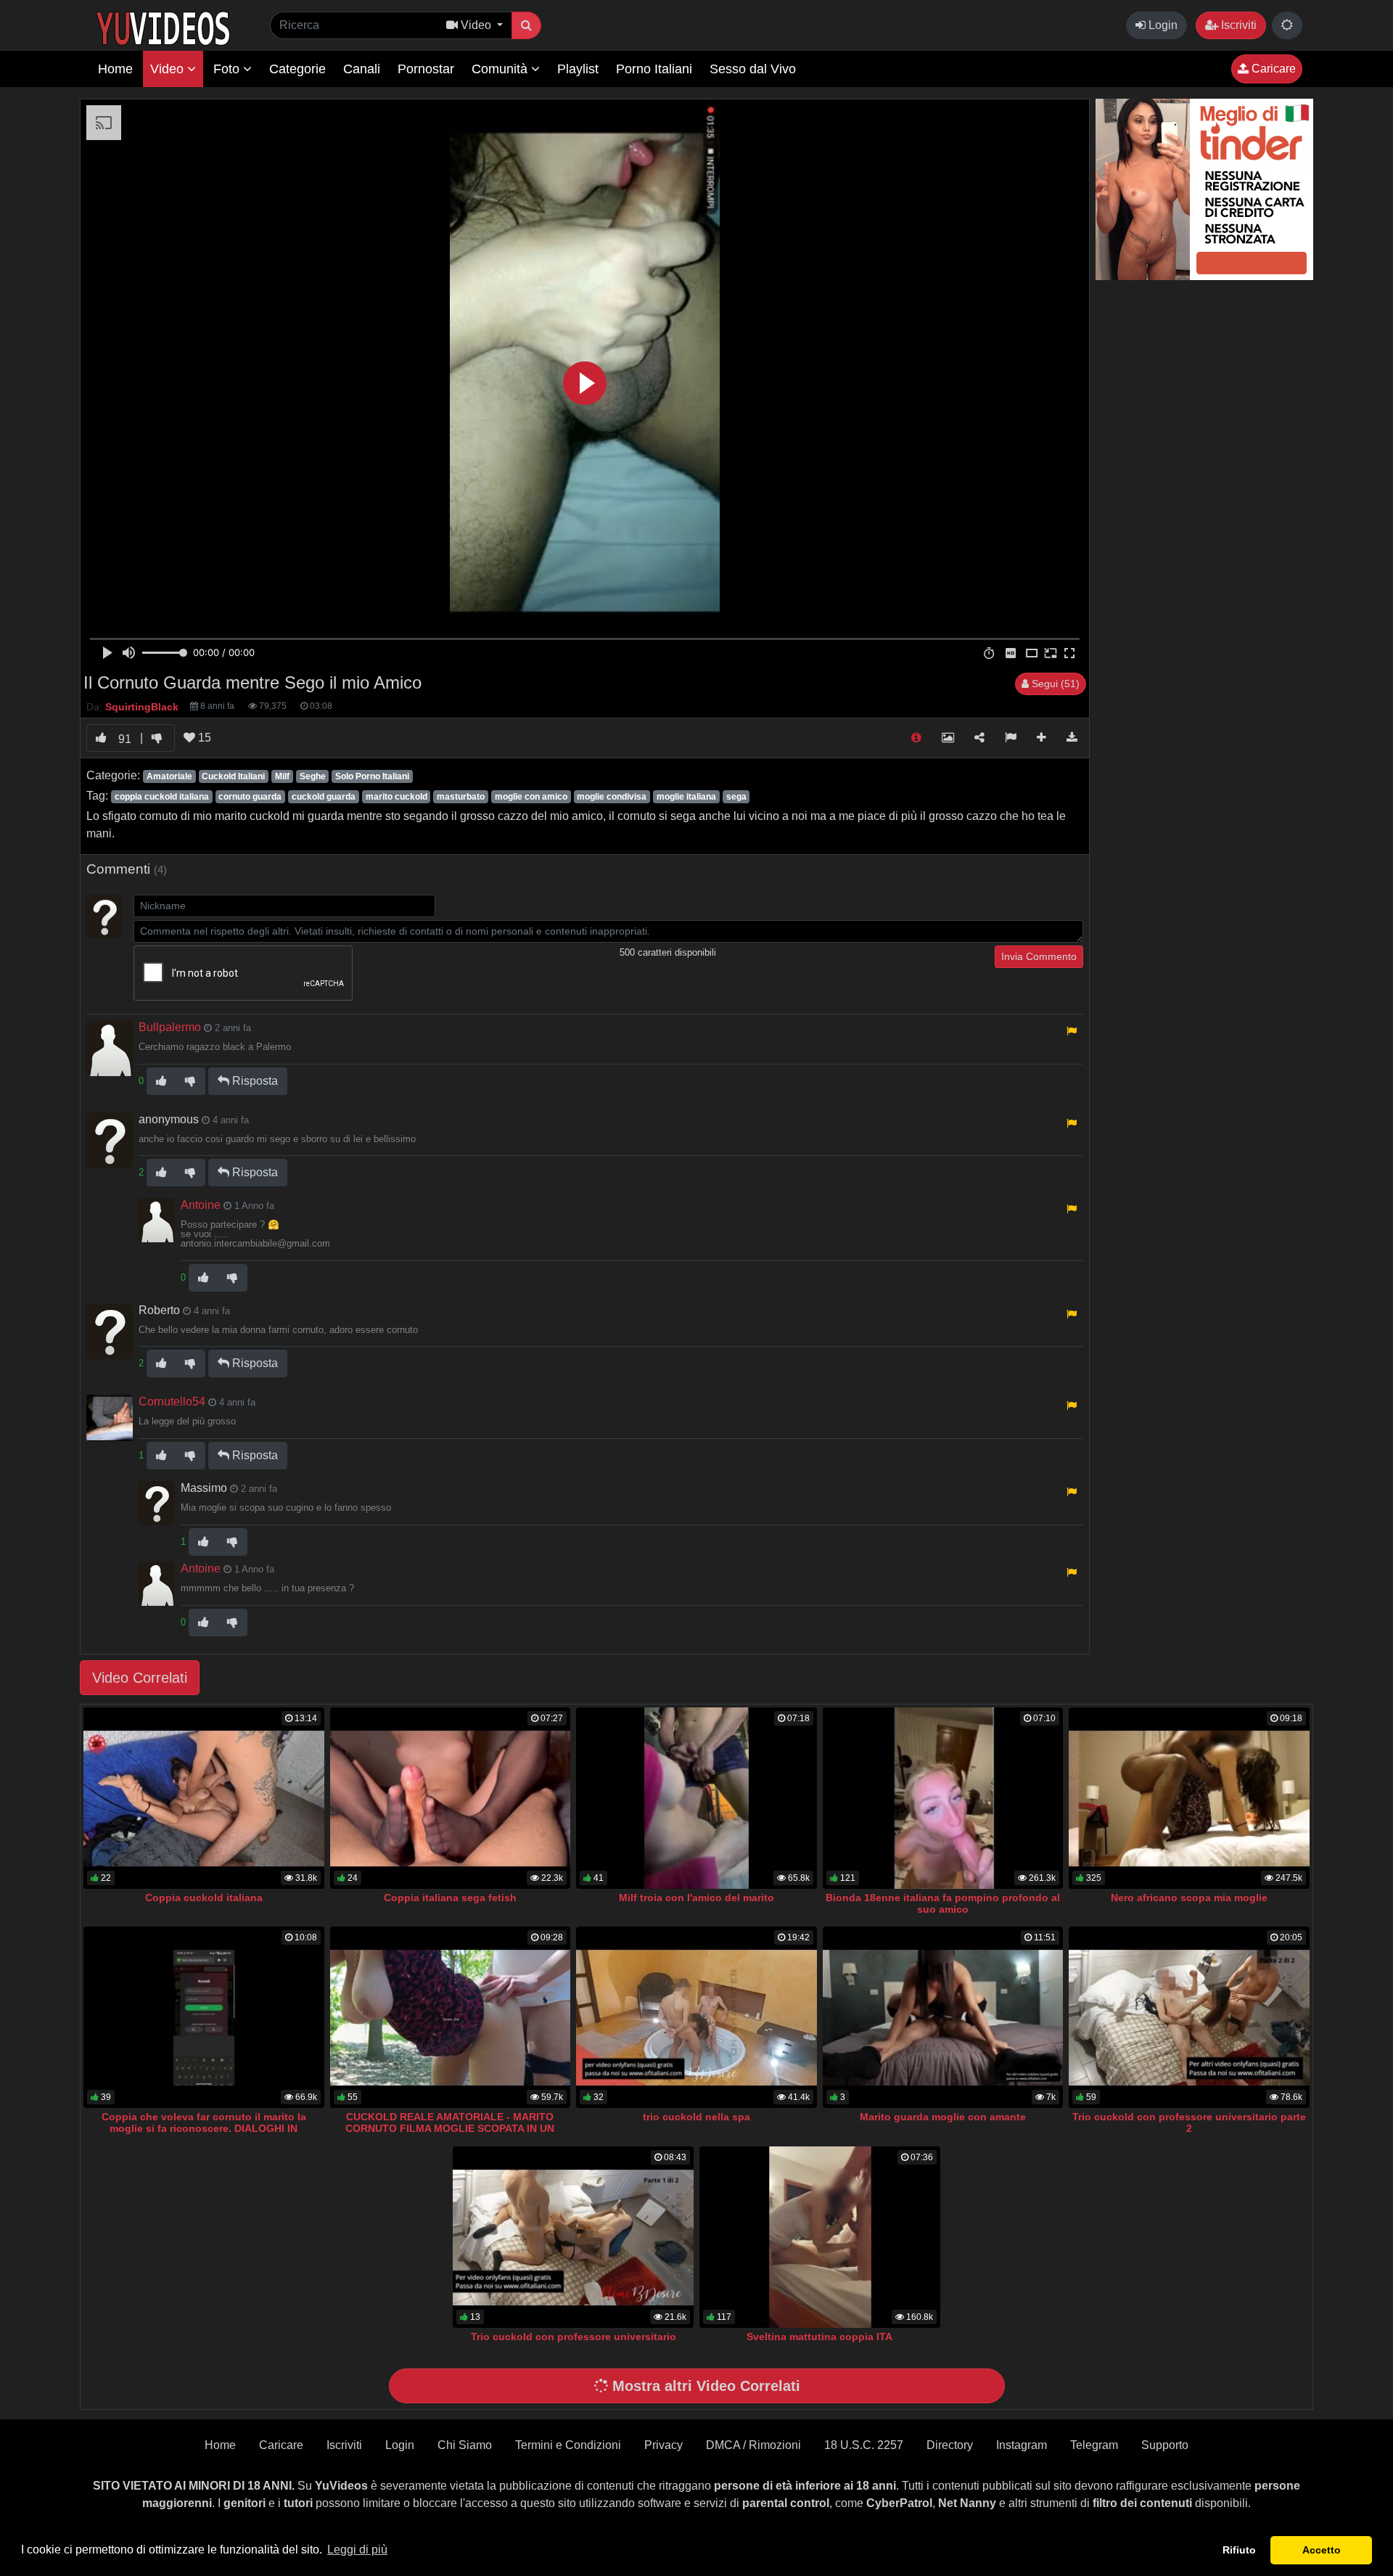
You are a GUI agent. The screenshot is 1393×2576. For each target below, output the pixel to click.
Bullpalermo (170, 1027)
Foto (228, 69)
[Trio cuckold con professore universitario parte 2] (1189, 2017)
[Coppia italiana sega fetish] (451, 1798)
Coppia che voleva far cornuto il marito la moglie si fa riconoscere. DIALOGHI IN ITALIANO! (204, 2128)
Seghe (313, 776)
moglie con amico (531, 797)
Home (115, 69)
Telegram (1094, 2445)
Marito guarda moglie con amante (943, 2117)
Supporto (1165, 2445)
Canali (362, 69)
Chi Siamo (465, 2445)
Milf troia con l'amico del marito (696, 1898)
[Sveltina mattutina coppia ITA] (820, 2237)
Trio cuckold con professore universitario (574, 2337)
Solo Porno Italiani (372, 776)
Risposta (254, 1081)
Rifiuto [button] (1239, 2550)
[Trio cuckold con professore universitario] (573, 2237)
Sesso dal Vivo (753, 69)
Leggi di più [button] (357, 2550)
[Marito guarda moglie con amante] (943, 2017)
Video (169, 69)
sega (736, 797)
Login (1162, 25)
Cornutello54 (172, 1402)
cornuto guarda (250, 797)
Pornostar (426, 69)
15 (203, 738)
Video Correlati (140, 1678)
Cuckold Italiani (233, 776)
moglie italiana (686, 797)
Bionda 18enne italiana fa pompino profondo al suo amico (943, 1903)
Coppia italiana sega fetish (450, 1898)
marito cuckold (396, 797)
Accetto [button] (1322, 2550)
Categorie (297, 69)
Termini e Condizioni (568, 2445)
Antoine (201, 1205)
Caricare (1272, 69)
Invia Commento (1039, 956)
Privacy (663, 2445)
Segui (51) (1054, 684)
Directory (950, 2445)
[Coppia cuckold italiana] (204, 1798)
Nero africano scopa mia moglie (1189, 1898)
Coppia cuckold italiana (204, 1898)
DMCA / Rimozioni (753, 2445)
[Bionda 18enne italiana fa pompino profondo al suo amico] (943, 1798)
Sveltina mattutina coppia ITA (819, 2337)
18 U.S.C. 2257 (864, 2445)
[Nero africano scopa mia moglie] (1189, 1798)
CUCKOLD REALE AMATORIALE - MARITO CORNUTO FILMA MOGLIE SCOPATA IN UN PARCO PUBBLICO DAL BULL (450, 2128)
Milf (282, 776)
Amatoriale (169, 776)
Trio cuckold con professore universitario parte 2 (1189, 2122)
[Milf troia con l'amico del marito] (696, 1798)
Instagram (1022, 2445)
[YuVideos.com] (163, 27)
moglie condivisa (612, 797)
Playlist (578, 69)
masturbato (461, 797)
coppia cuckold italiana (162, 797)
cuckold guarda (324, 797)
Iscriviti (1237, 25)
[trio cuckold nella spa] (696, 2017)
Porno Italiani (654, 69)
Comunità (501, 69)
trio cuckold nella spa (696, 2117)
